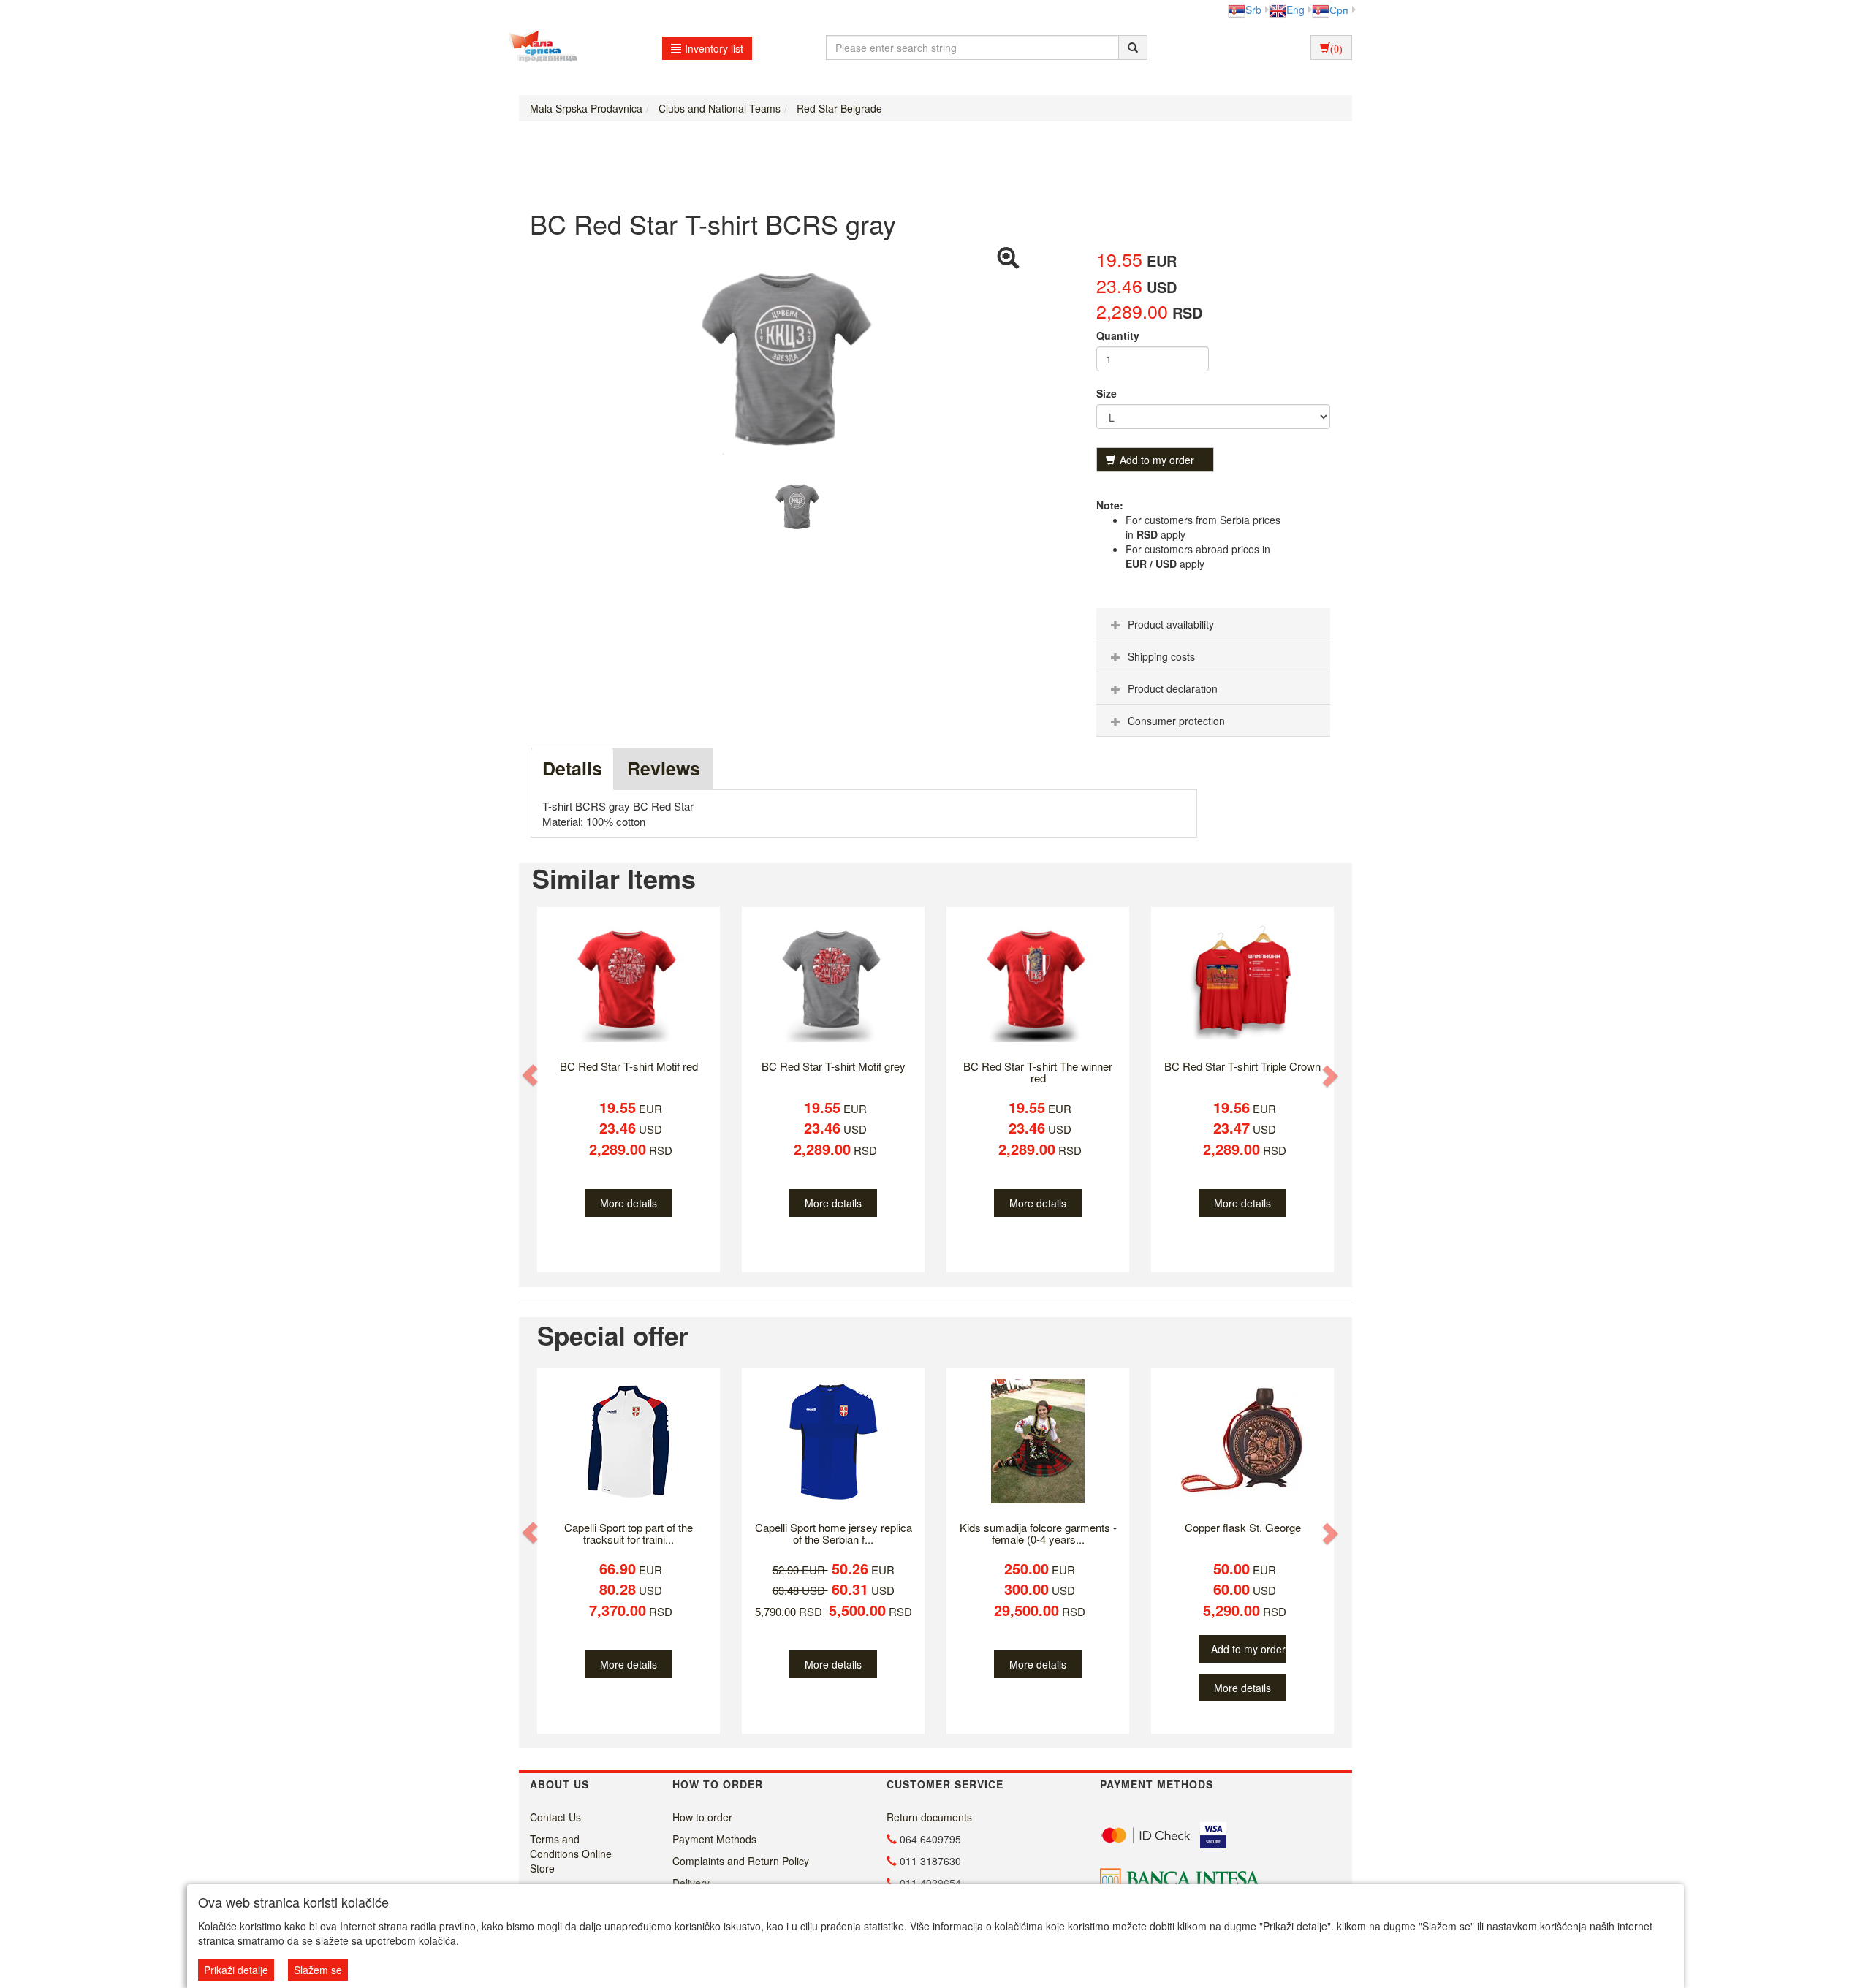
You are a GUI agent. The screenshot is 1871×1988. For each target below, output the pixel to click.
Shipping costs (1161, 656)
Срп (1339, 10)
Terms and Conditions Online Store (571, 1854)
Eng (1295, 10)
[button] (531, 1075)
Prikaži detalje (236, 1970)
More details (629, 1203)
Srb (1253, 10)
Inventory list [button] (714, 48)
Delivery (691, 1883)
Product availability (1171, 624)
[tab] (1213, 624)
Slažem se (318, 1970)
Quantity (1118, 335)
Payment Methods (714, 1839)
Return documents (929, 1817)
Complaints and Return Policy (741, 1861)
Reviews (664, 768)
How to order (702, 1817)
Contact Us (555, 1817)
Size (1107, 393)
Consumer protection (1176, 721)
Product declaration (1173, 688)
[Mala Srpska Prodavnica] (539, 48)
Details (572, 768)
